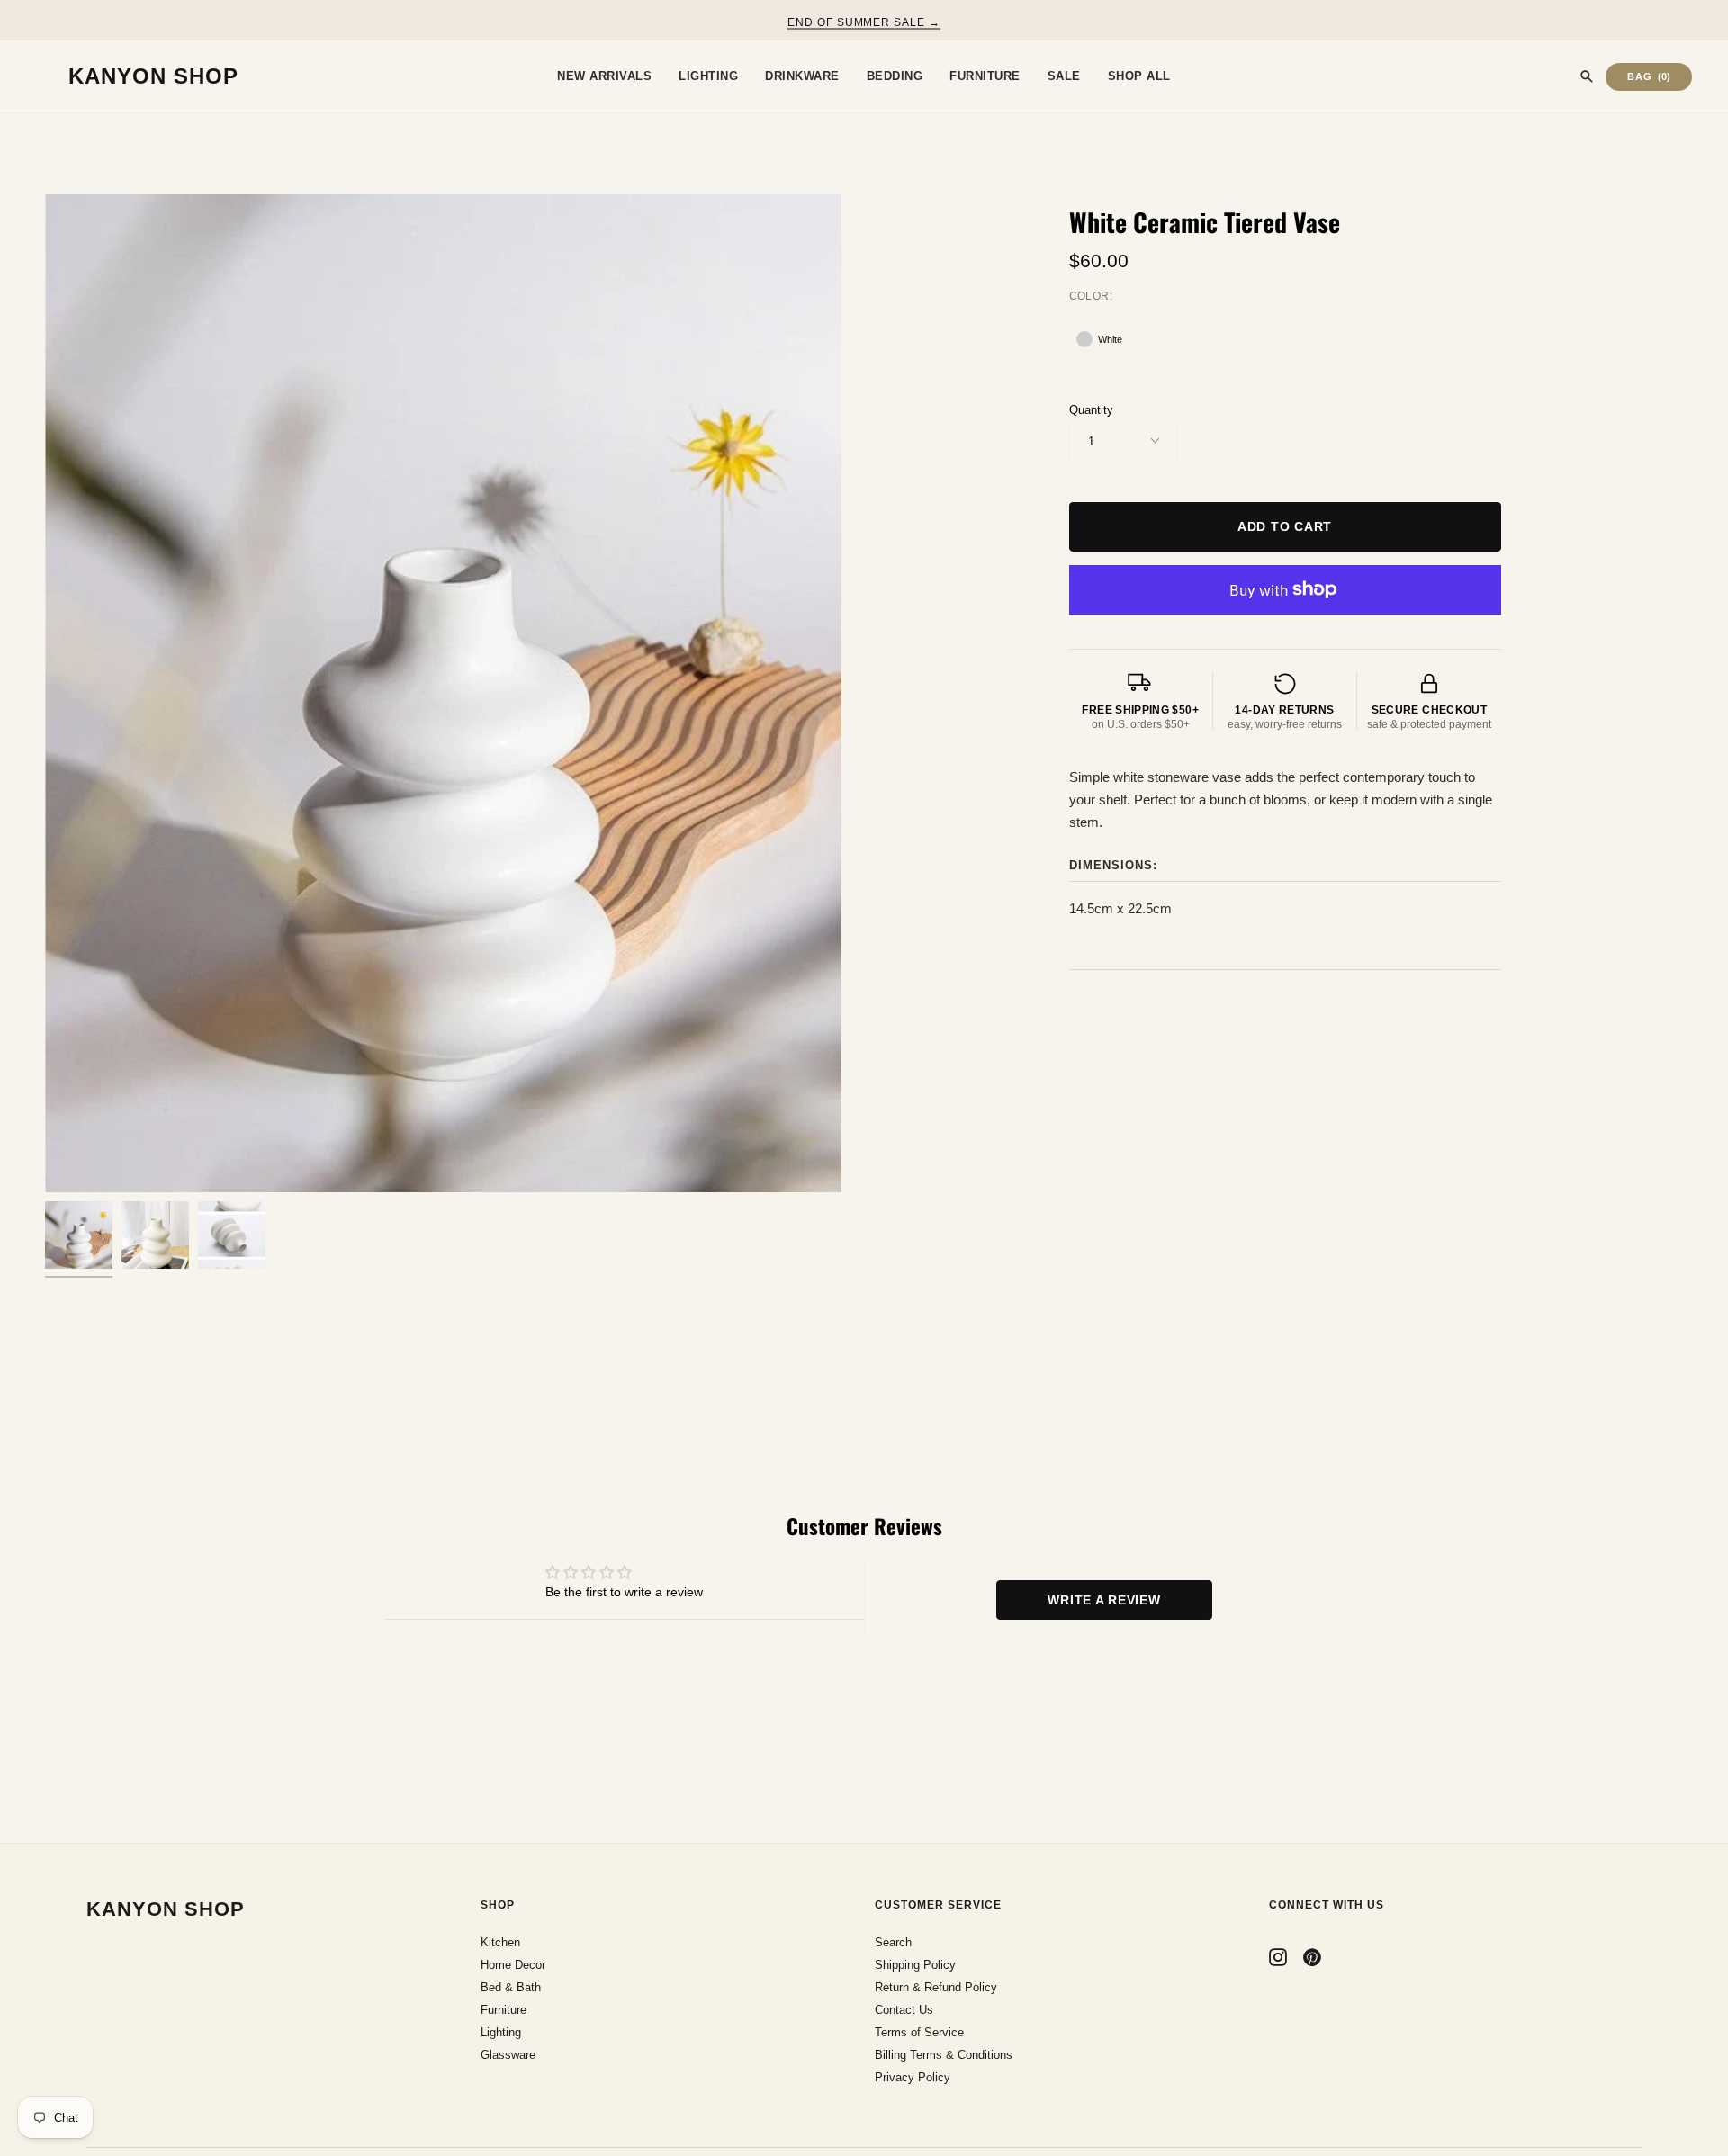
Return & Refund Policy (936, 1987)
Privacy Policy (913, 2077)
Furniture (504, 2010)
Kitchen (500, 1942)
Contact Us (904, 2010)
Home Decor (513, 1965)
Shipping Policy (915, 1965)
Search (893, 1942)
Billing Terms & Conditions (944, 2055)
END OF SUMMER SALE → (864, 22)
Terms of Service (919, 2032)
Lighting (501, 2032)
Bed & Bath (511, 1987)
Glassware (508, 2055)
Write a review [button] (1104, 1600)
